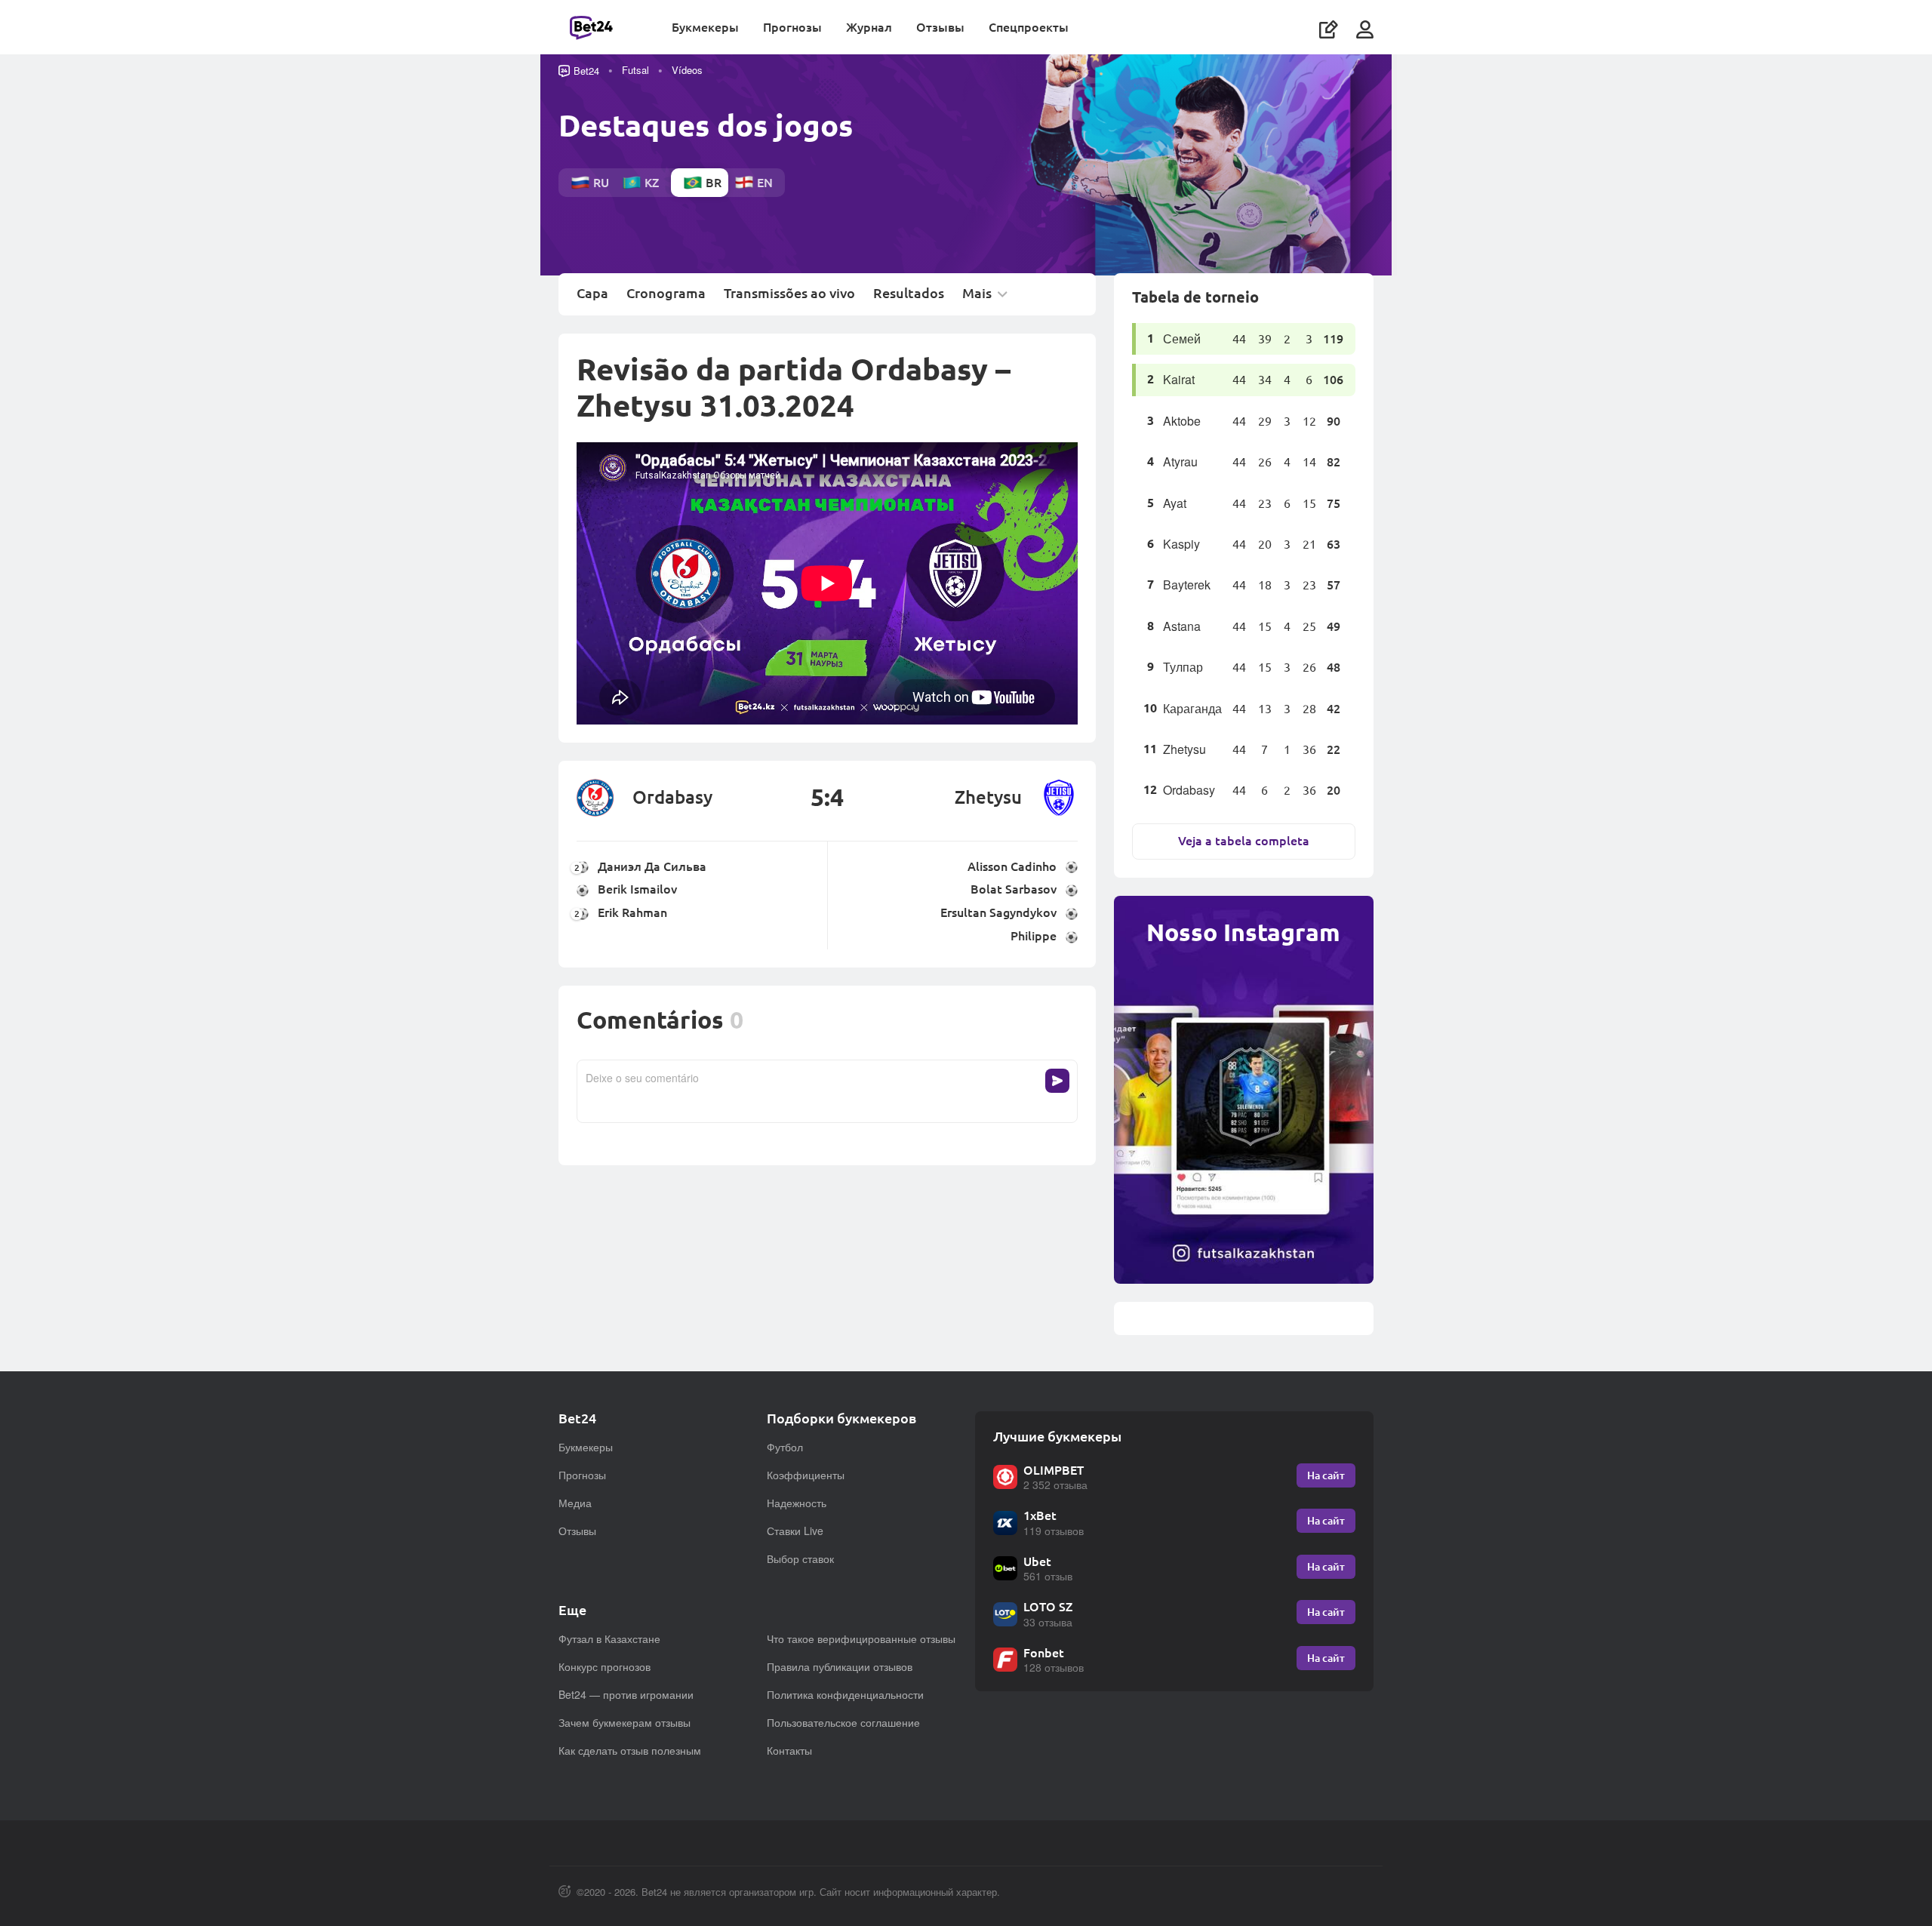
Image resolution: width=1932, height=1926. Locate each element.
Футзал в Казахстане (609, 1638)
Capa (592, 294)
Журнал (869, 27)
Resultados (909, 294)
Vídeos (687, 70)
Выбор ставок (800, 1558)
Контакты (789, 1750)
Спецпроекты (1029, 27)
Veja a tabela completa (1244, 840)
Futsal (635, 70)
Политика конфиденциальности (845, 1694)
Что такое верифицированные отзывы (861, 1638)
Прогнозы (792, 27)
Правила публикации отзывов (840, 1666)
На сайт (1326, 1475)
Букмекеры (705, 27)
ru (601, 182)
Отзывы (940, 27)
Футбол (785, 1447)
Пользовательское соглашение (843, 1722)
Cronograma (666, 294)
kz (652, 182)
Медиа (575, 1503)
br (714, 182)
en (765, 182)
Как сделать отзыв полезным (630, 1750)
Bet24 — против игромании (626, 1694)
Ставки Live (795, 1531)
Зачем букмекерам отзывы (625, 1722)
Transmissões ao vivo (789, 294)
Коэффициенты (806, 1475)
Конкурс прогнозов (605, 1666)
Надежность (797, 1503)
